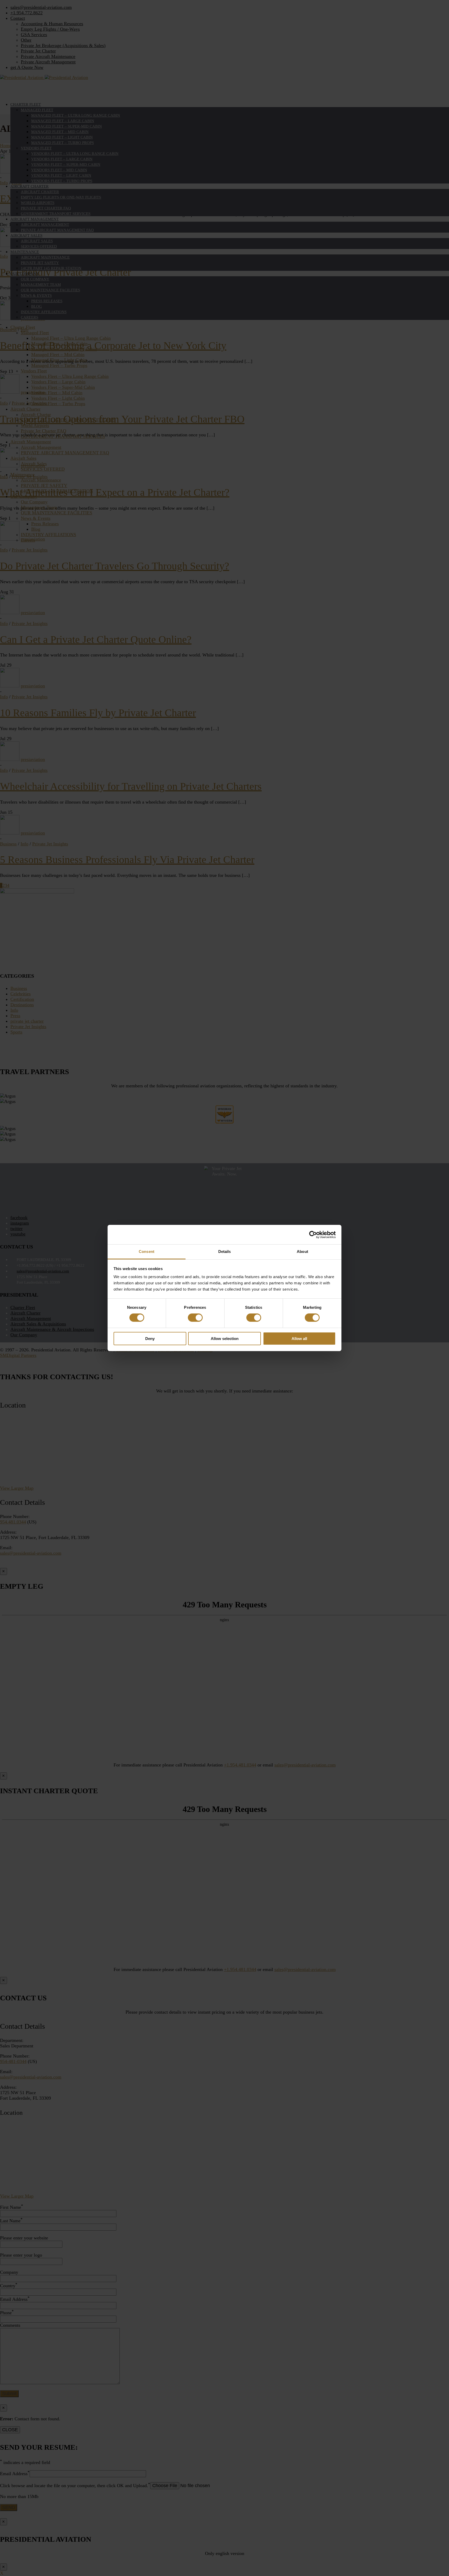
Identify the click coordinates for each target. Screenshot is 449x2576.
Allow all (299, 1339)
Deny (150, 1339)
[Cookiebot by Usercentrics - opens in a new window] (313, 1234)
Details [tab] (225, 1251)
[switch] (195, 1318)
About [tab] (302, 1251)
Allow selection (225, 1339)
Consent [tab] (147, 1251)
